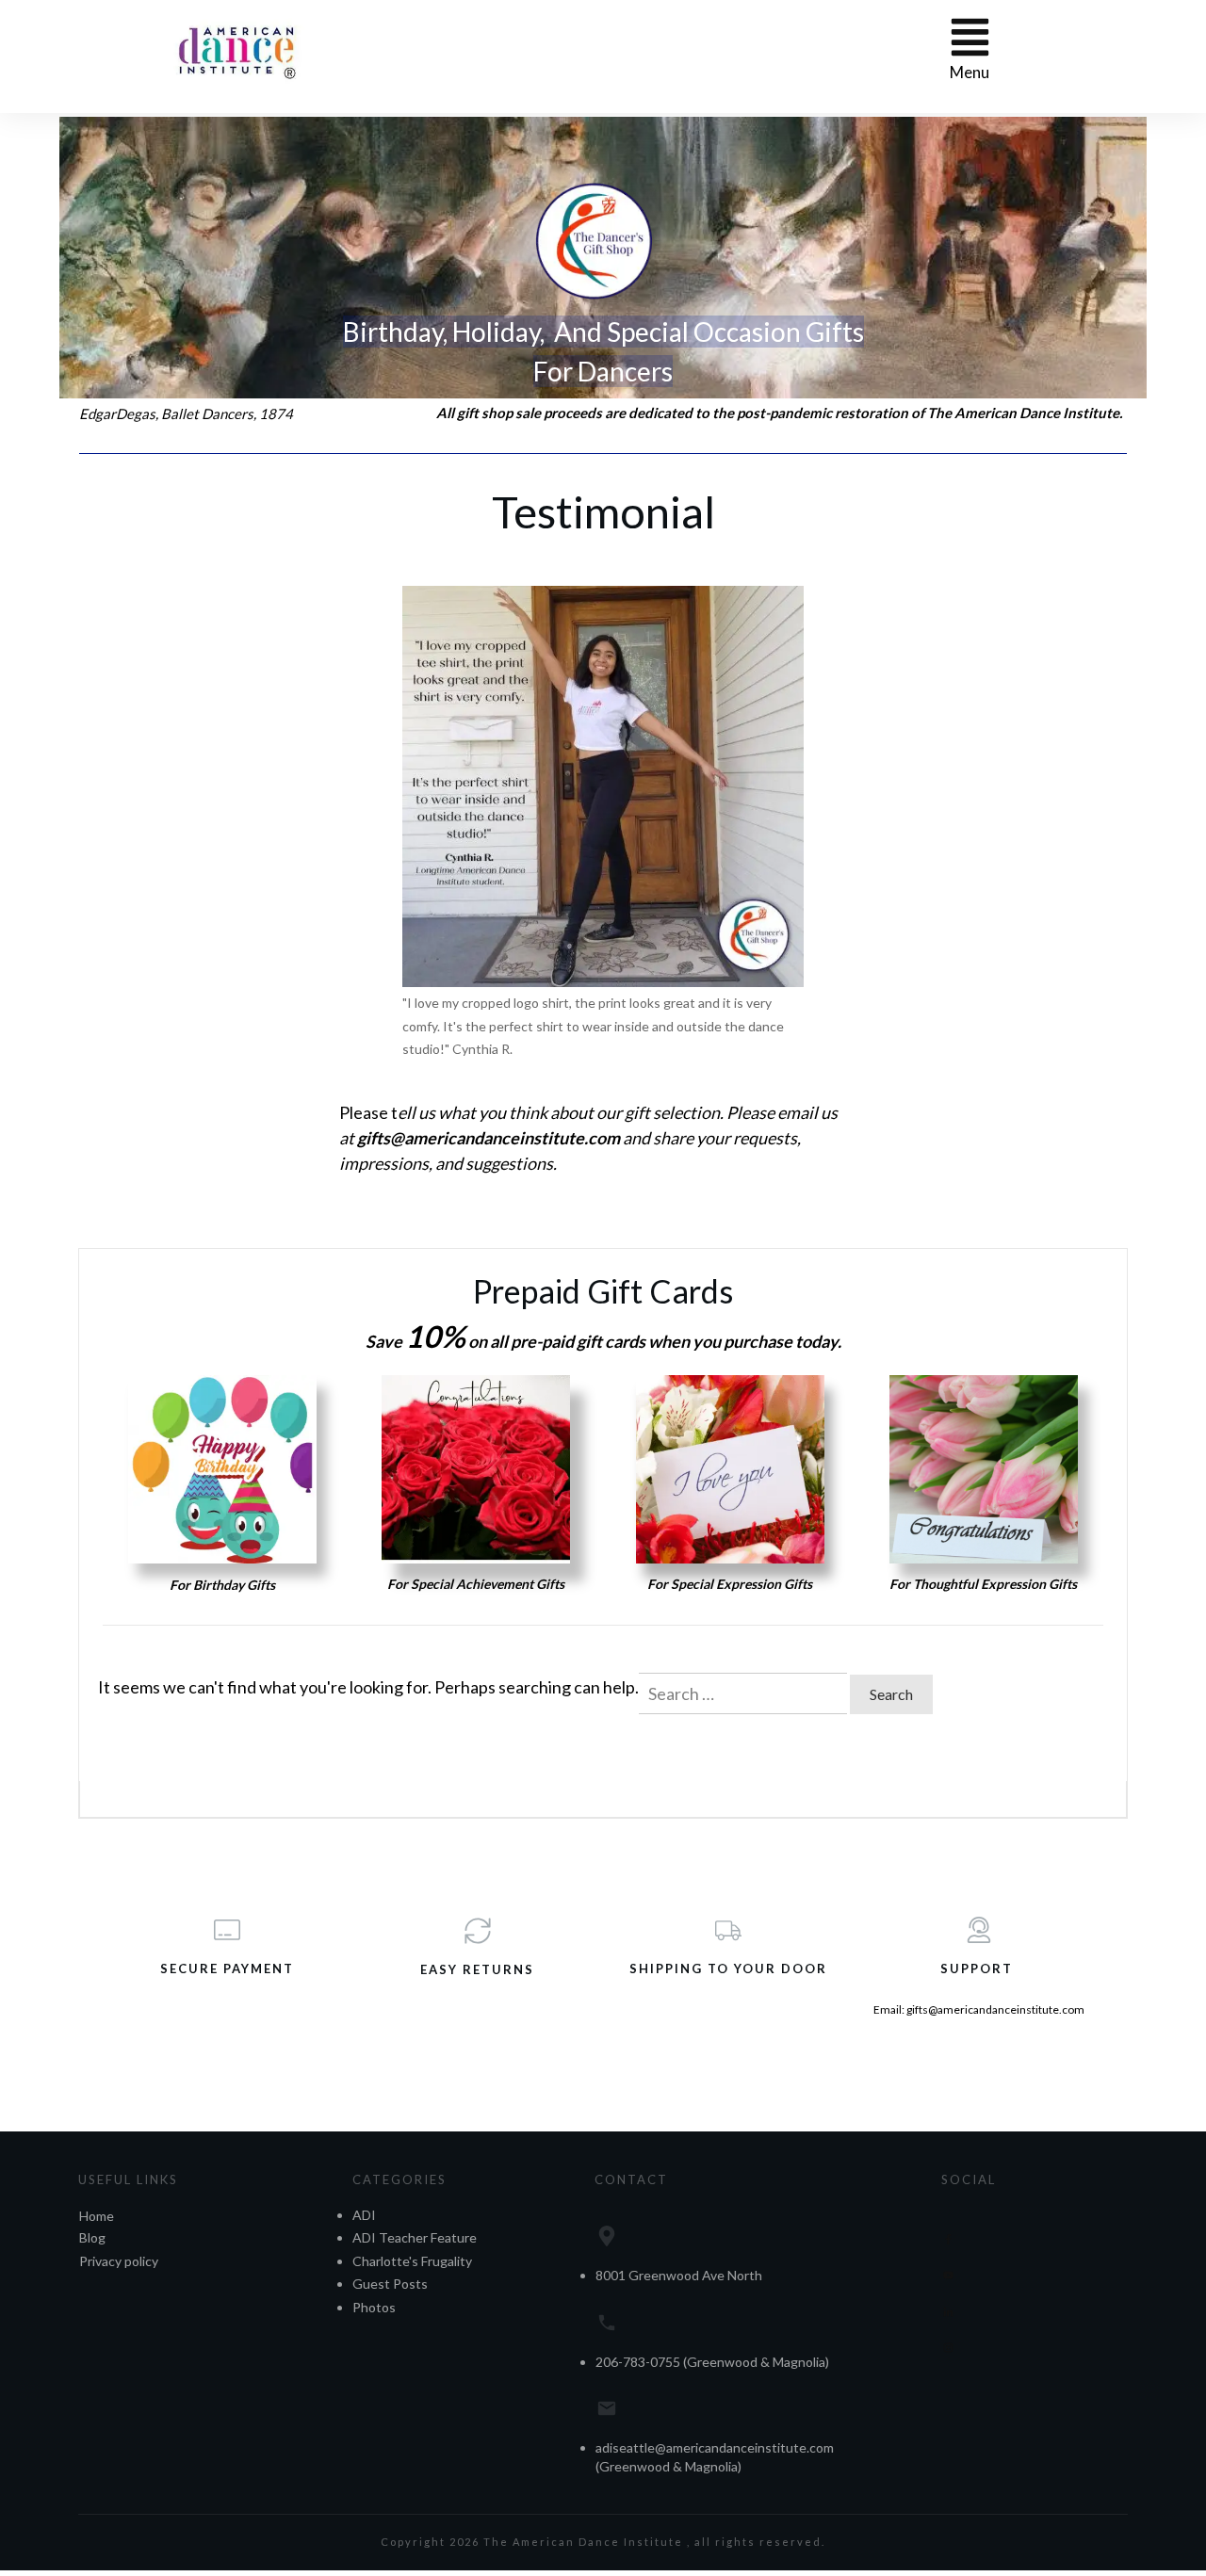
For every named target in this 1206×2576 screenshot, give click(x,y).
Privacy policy (119, 2261)
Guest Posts (390, 2284)
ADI (364, 2215)
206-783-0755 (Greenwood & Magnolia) (712, 2362)
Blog (92, 2237)
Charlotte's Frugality (412, 2261)
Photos (374, 2307)
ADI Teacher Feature (415, 2237)
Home (97, 2216)
